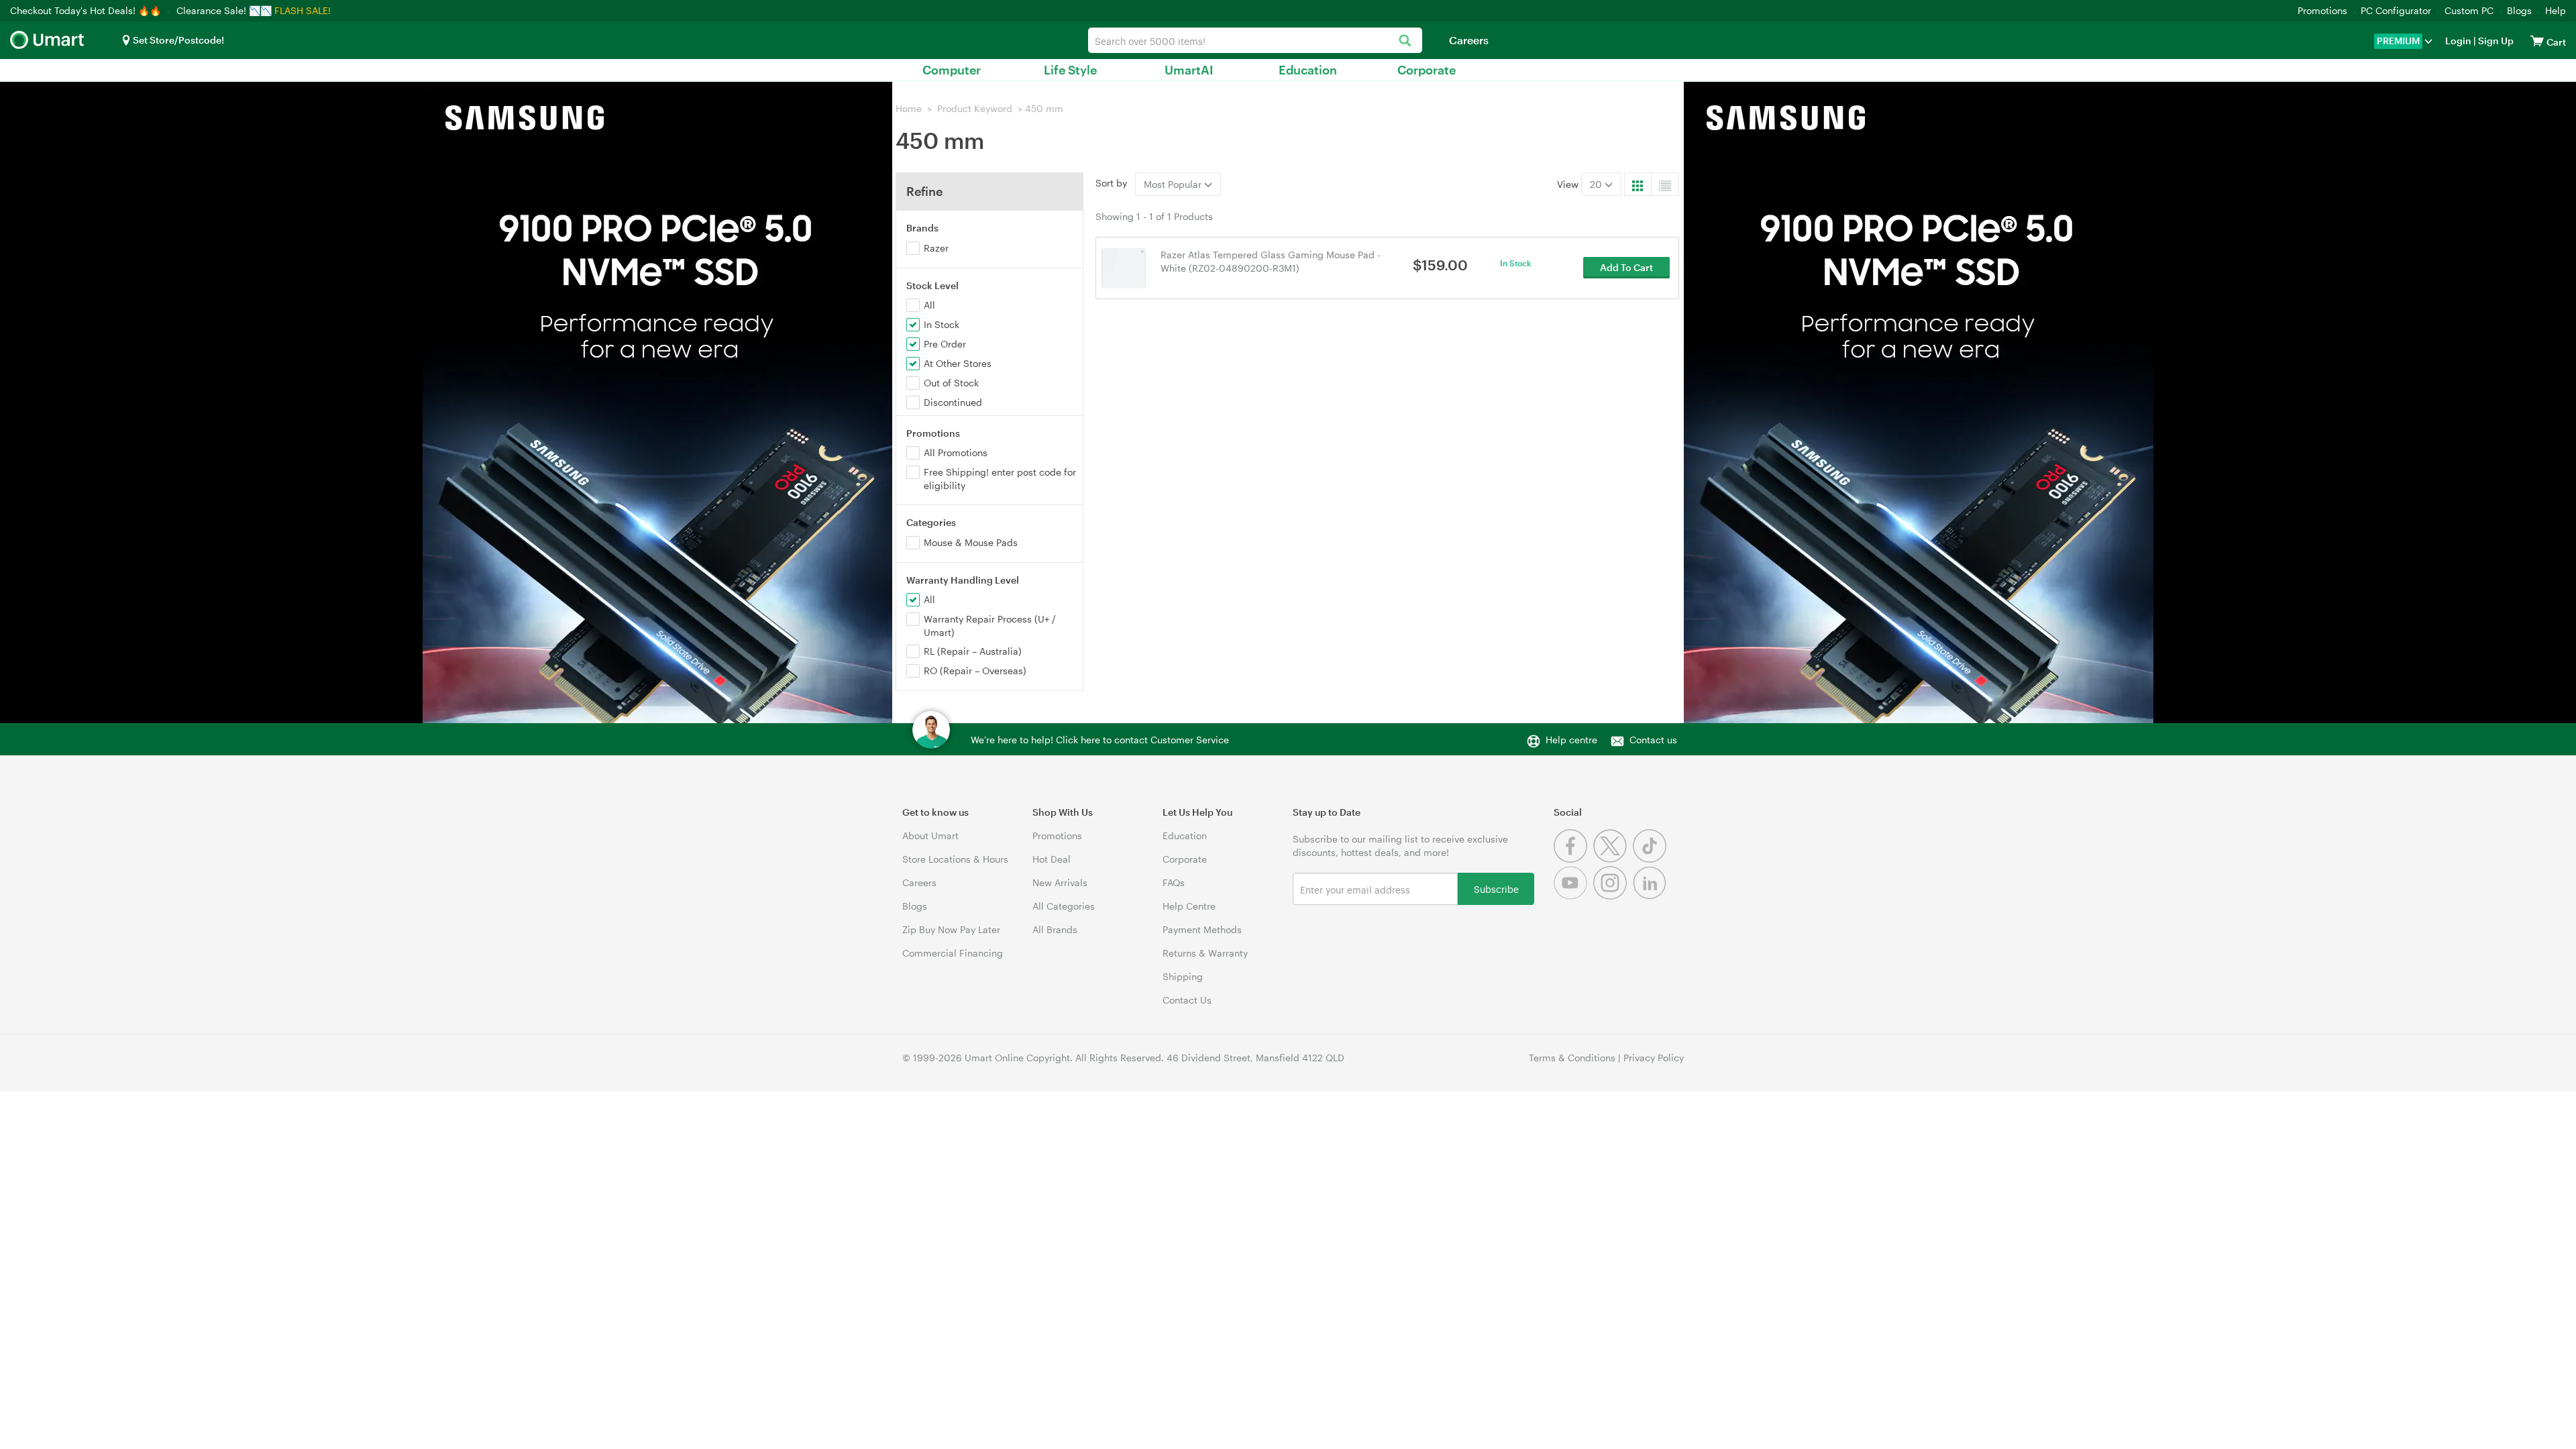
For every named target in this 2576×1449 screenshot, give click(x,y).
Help (2556, 10)
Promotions (2322, 10)
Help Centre (1189, 906)
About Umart (930, 836)
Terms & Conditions (1572, 1058)
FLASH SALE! (303, 10)
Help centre (1571, 740)
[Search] (1405, 41)
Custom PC (2469, 10)
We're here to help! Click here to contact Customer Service (1100, 740)
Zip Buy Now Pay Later (951, 929)
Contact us (1653, 740)
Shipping (1183, 976)
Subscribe (1496, 889)
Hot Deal (1052, 859)
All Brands (1055, 929)
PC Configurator (2396, 10)
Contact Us (1187, 1000)
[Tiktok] (1651, 859)
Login (2458, 41)
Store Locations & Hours (955, 859)
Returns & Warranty (1205, 953)
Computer (952, 70)
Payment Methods (1202, 929)
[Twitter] (1613, 859)
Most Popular (1174, 184)
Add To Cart (1626, 267)
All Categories (1064, 906)
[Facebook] (1573, 859)
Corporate (1427, 70)
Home (909, 108)
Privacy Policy (1654, 1058)
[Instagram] (1613, 896)
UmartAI (1189, 70)
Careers (1469, 40)
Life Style (1070, 70)
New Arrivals (1060, 882)
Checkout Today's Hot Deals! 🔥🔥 (87, 10)
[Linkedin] (1651, 896)
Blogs (2519, 10)
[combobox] (1255, 40)
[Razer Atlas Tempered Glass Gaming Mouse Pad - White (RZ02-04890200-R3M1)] (1124, 267)
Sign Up (2495, 41)
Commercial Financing (953, 953)
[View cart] (2537, 41)
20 (1597, 184)
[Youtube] (1573, 896)
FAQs (1174, 882)
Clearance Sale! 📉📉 (224, 10)
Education (1308, 70)
